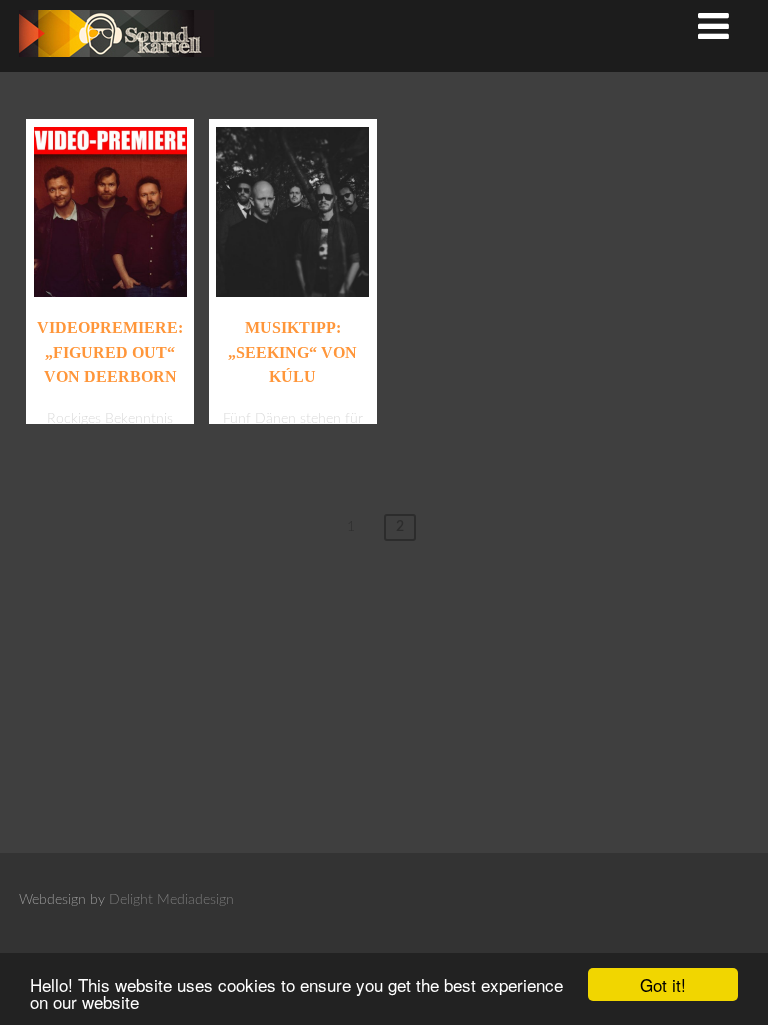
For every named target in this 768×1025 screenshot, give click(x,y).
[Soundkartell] (116, 62)
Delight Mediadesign (171, 900)
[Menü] (713, 28)
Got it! (663, 984)
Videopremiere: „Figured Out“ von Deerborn (110, 352)
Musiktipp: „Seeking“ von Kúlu (292, 352)
